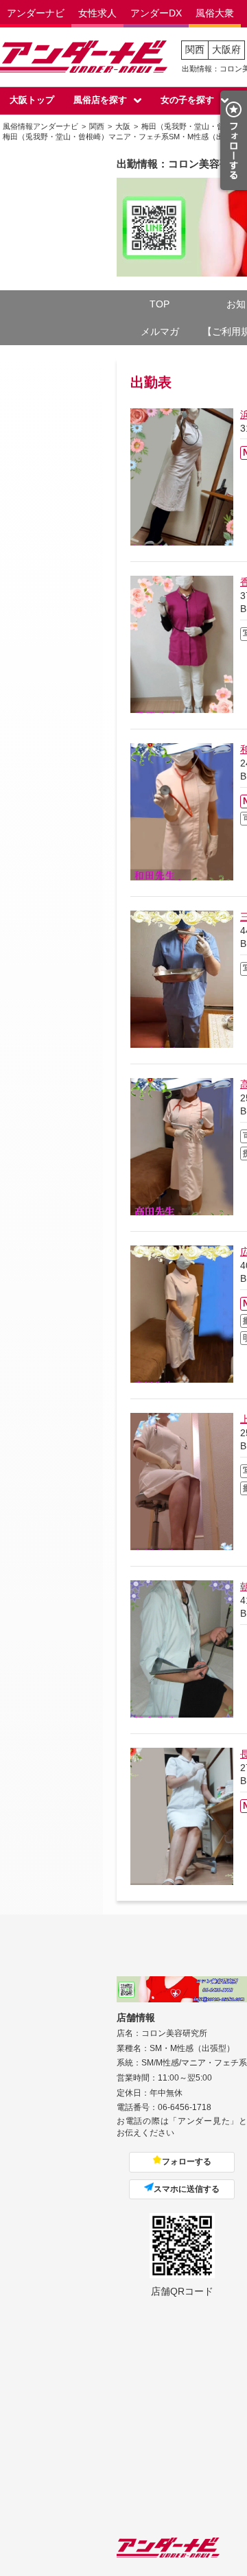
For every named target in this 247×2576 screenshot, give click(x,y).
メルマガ (160, 331)
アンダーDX (156, 13)
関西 (195, 49)
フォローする (187, 2162)
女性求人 (97, 13)
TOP (160, 304)
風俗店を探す (100, 100)
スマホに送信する (187, 2189)
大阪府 (226, 49)
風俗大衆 (215, 13)
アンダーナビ (36, 13)
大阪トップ (32, 100)
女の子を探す (187, 100)
